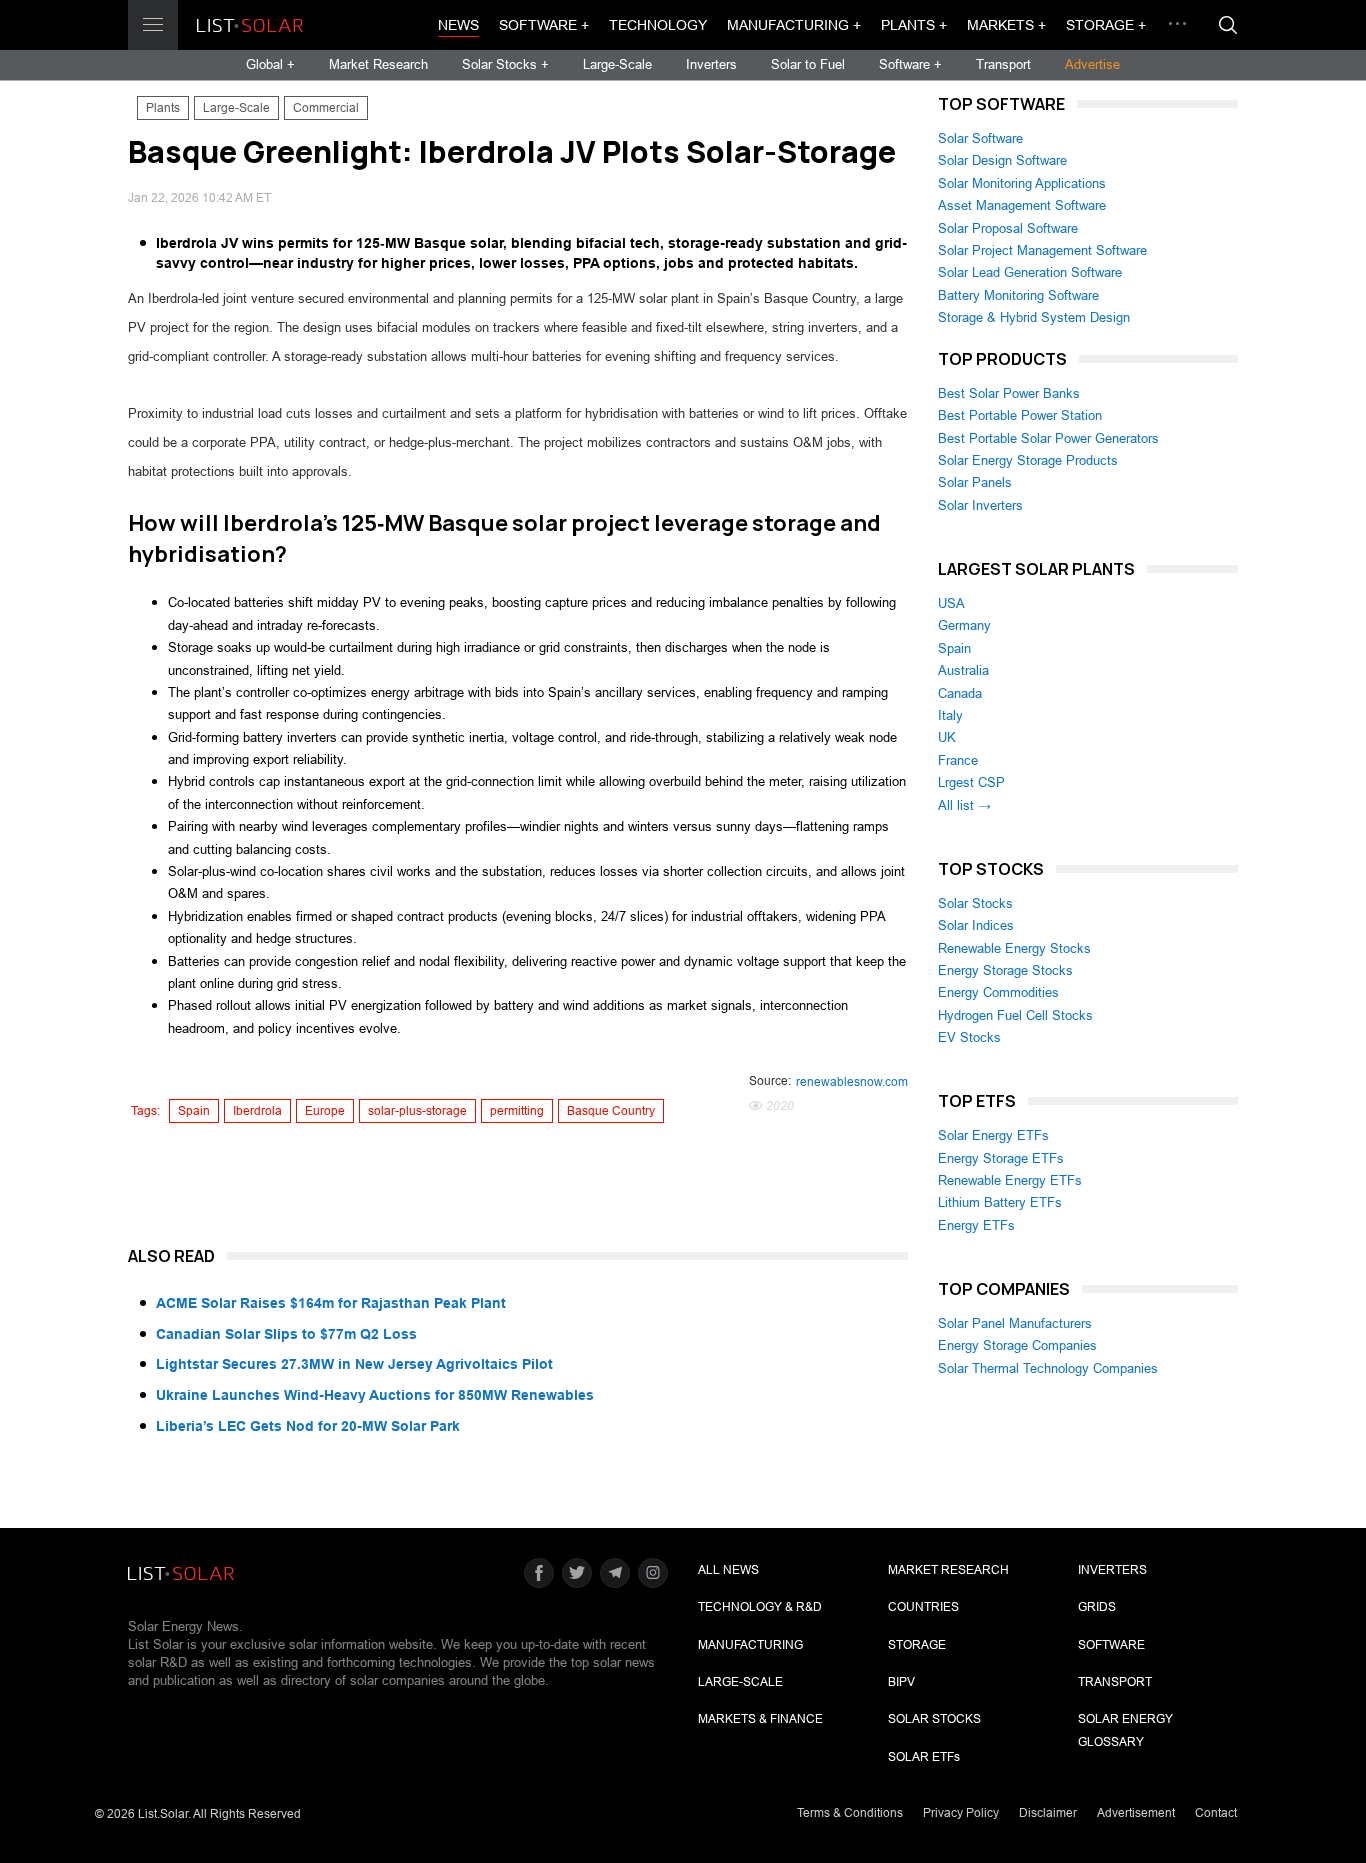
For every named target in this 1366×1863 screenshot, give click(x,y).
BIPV (901, 1682)
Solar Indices (976, 925)
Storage (917, 1645)
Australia (963, 670)
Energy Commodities (998, 992)
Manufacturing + (794, 25)
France (958, 760)
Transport (1003, 64)
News (458, 25)
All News (728, 1570)
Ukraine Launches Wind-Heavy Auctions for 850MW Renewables (375, 1395)
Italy (950, 715)
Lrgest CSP (971, 782)
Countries (923, 1607)
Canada (960, 693)
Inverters (711, 64)
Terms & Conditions (850, 1813)
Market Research (378, 64)
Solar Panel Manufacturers (1015, 1323)
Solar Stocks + (505, 64)
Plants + (914, 25)
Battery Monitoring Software (1018, 295)
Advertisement (1136, 1813)
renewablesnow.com (852, 1082)
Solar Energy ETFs (993, 1135)
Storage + (1106, 25)
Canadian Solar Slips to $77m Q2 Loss (286, 1334)
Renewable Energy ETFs (1010, 1180)
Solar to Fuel (808, 64)
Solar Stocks (975, 903)
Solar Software (980, 138)
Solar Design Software (1002, 160)
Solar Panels (975, 482)
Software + (544, 25)
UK (947, 737)
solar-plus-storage (417, 1111)
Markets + (1006, 25)
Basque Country (611, 1111)
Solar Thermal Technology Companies (1048, 1368)
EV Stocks (969, 1037)
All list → (964, 805)
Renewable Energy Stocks (1014, 948)
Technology (658, 25)
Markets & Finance (760, 1719)
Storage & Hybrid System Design (1034, 317)
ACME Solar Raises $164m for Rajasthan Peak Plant (331, 1303)
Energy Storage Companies (1017, 1345)
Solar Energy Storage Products (1028, 460)
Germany (964, 625)
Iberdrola (257, 1111)
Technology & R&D (760, 1607)
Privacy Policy (961, 1813)
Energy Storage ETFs (1001, 1158)
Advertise (1092, 64)
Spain (194, 1111)
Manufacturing (750, 1645)
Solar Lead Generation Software (1030, 272)
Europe (325, 1111)
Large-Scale (617, 64)
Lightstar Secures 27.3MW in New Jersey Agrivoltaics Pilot (354, 1364)
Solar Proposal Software (1008, 228)
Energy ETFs (976, 1225)
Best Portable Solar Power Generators (1048, 438)
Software (1111, 1645)
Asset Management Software (1022, 205)
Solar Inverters (980, 505)
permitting (517, 1111)
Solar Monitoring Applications (1022, 183)
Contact (1216, 1813)
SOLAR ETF (924, 1757)
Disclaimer (1048, 1813)
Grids (1097, 1607)
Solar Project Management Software (1042, 250)
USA (951, 603)
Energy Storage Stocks (1005, 970)
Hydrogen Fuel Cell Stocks (1015, 1015)
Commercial (326, 108)
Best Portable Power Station (1020, 415)
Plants (163, 108)
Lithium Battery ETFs (1000, 1202)
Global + (270, 64)
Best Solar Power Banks (1009, 393)
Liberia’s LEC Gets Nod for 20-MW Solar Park (308, 1426)
